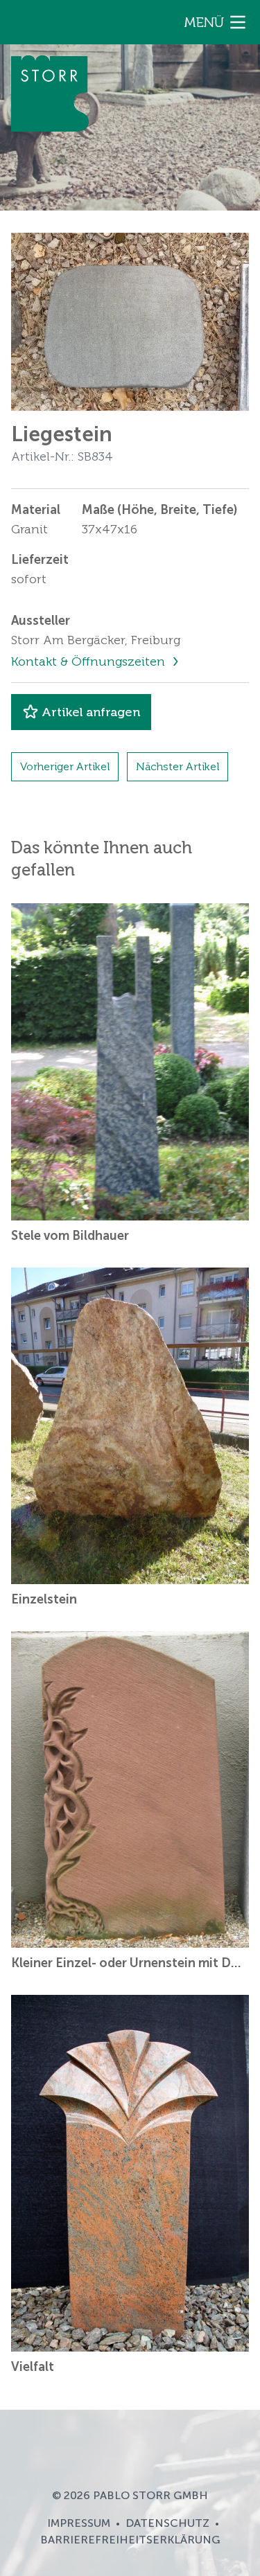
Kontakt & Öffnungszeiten (90, 661)
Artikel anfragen (91, 712)
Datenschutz (167, 2523)
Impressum (79, 2523)
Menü (204, 22)
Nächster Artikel (177, 766)
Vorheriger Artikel (65, 766)
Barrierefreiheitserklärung (130, 2540)
